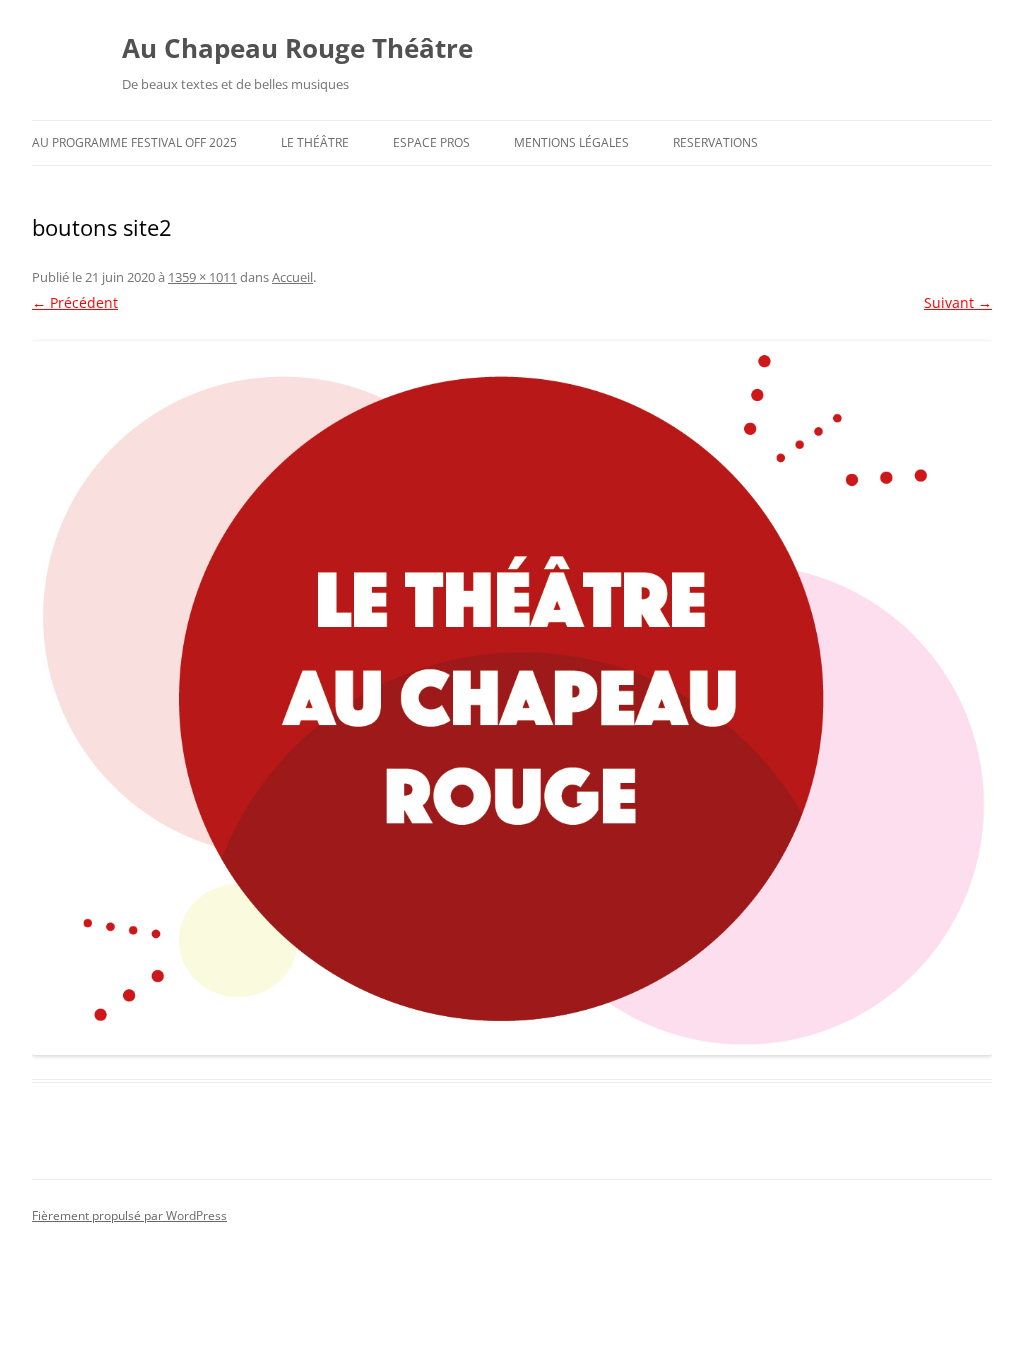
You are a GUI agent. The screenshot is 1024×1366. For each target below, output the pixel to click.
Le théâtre (315, 142)
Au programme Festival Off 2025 (134, 142)
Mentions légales (571, 142)
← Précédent (75, 302)
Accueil (292, 277)
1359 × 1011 (202, 277)
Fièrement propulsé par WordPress (129, 1215)
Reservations (715, 142)
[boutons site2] (512, 698)
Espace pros (431, 142)
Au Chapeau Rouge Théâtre (297, 48)
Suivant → (958, 302)
